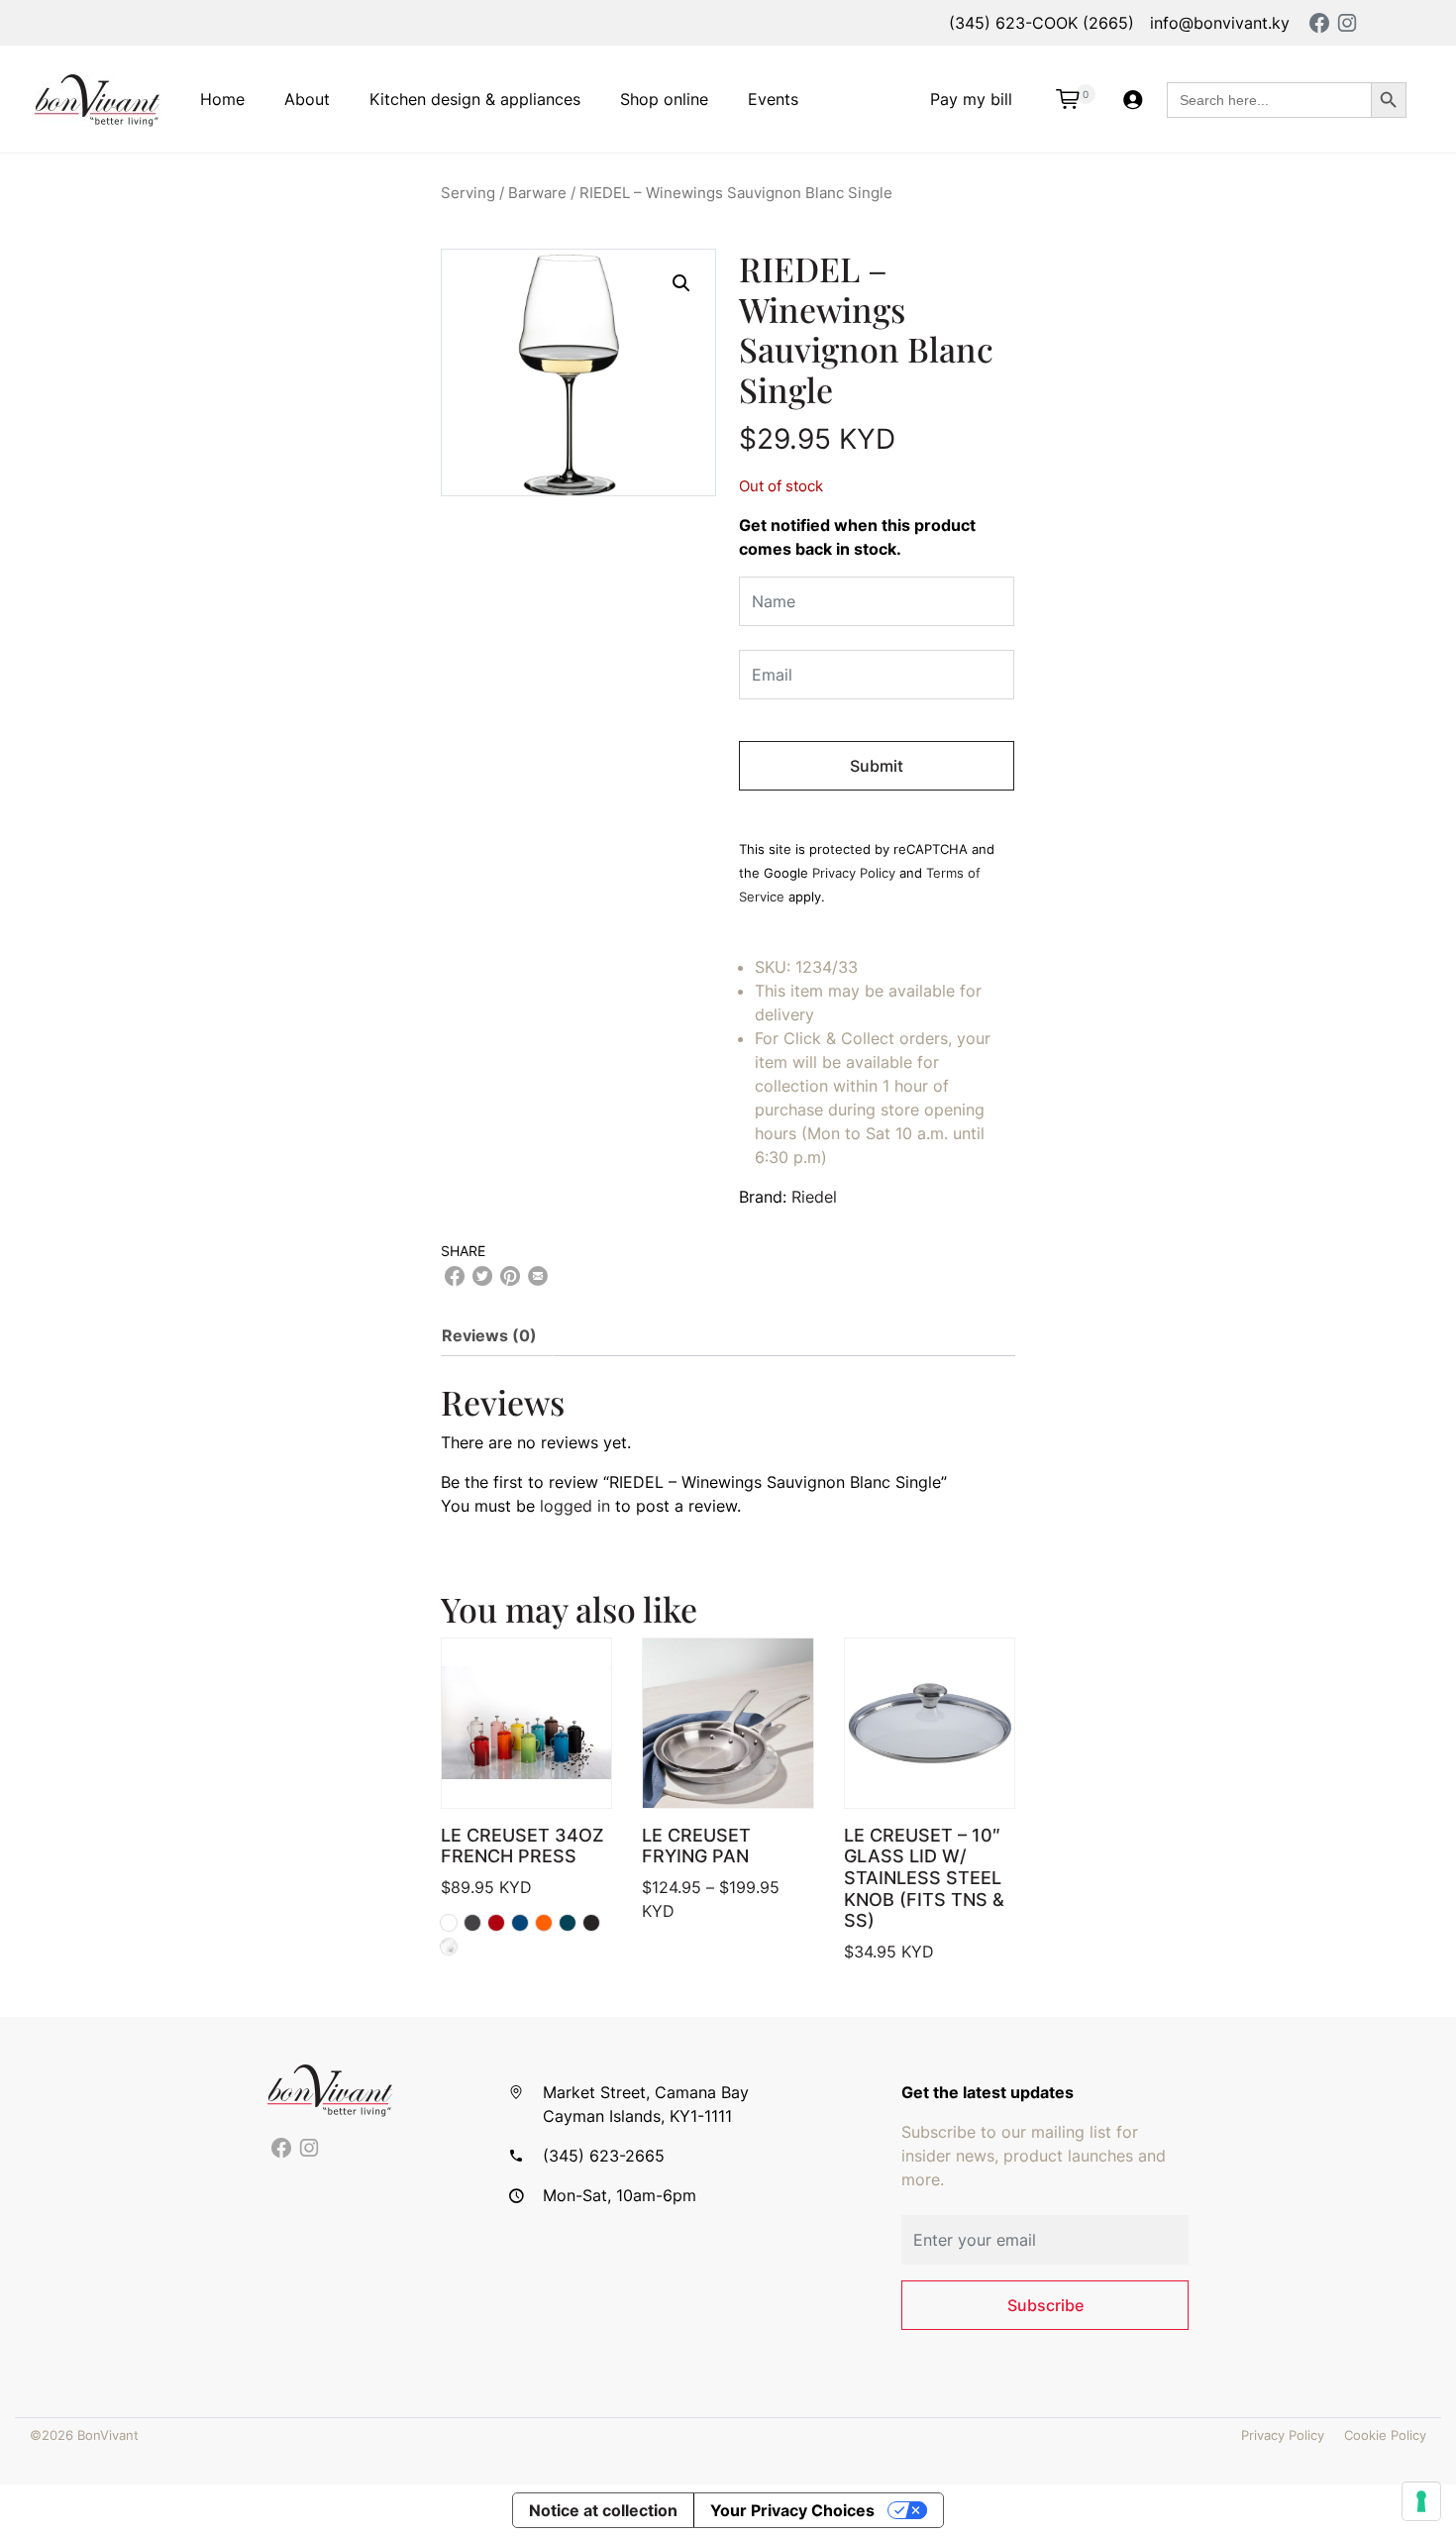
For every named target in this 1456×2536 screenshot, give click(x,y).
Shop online (664, 99)
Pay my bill (971, 99)
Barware (537, 193)
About (307, 99)
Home (222, 99)
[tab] (497, 1335)
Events (773, 99)
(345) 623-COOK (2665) (1041, 23)
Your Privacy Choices (792, 2510)
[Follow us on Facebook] (281, 2149)
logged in (575, 1506)
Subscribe (1045, 2305)
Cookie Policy (1385, 2435)
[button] (681, 283)
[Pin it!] (510, 1276)
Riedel (814, 1197)
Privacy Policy (854, 873)
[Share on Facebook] (455, 1276)
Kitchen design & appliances (475, 99)
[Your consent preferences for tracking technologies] (1421, 2501)
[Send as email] (538, 1276)
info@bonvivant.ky (1220, 23)
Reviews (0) (489, 1335)
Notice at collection (603, 2510)
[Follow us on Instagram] (309, 2149)
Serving (468, 193)
